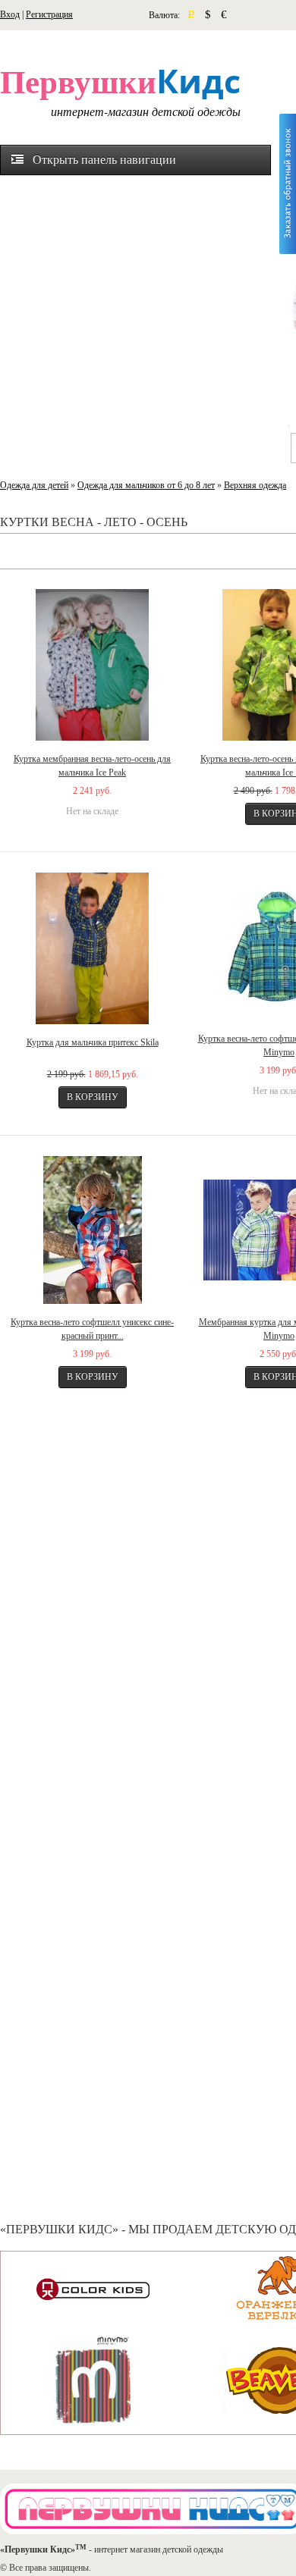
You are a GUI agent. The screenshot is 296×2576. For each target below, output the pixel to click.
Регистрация (49, 14)
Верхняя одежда (255, 485)
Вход (10, 14)
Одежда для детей (34, 485)
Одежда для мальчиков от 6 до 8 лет (146, 485)
